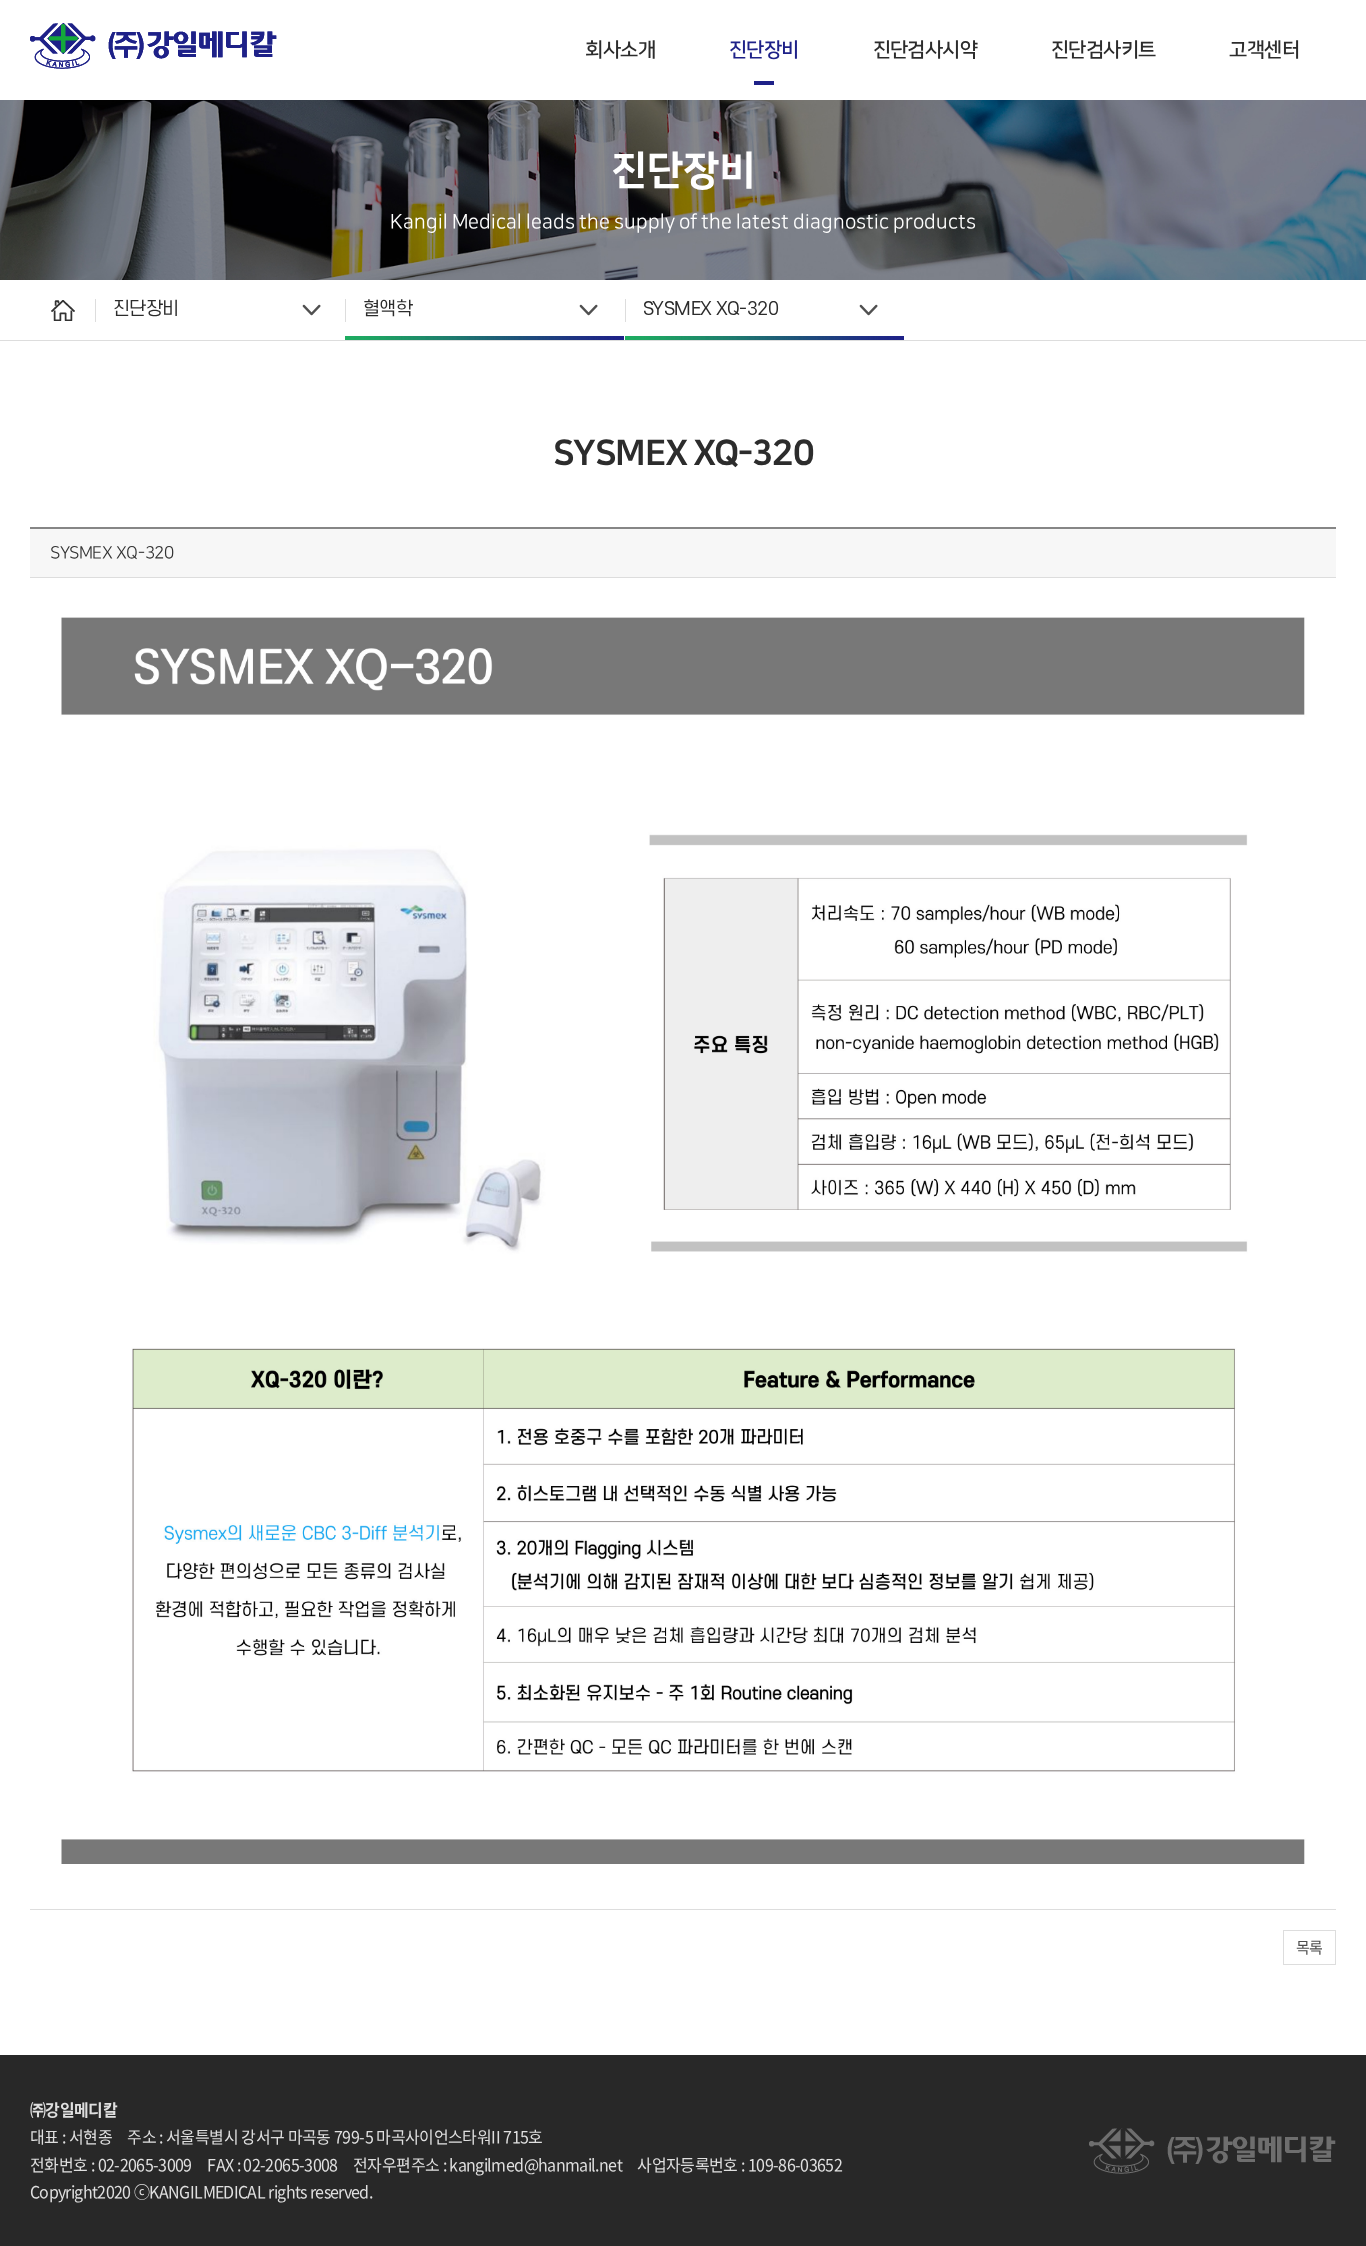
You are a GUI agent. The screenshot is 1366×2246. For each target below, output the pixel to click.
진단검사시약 (925, 50)
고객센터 (1264, 50)
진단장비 (764, 50)
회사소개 (620, 50)
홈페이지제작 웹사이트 (461, 2191)
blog (550, 2191)
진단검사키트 (1103, 50)
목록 (1309, 1947)
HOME (62, 310)
